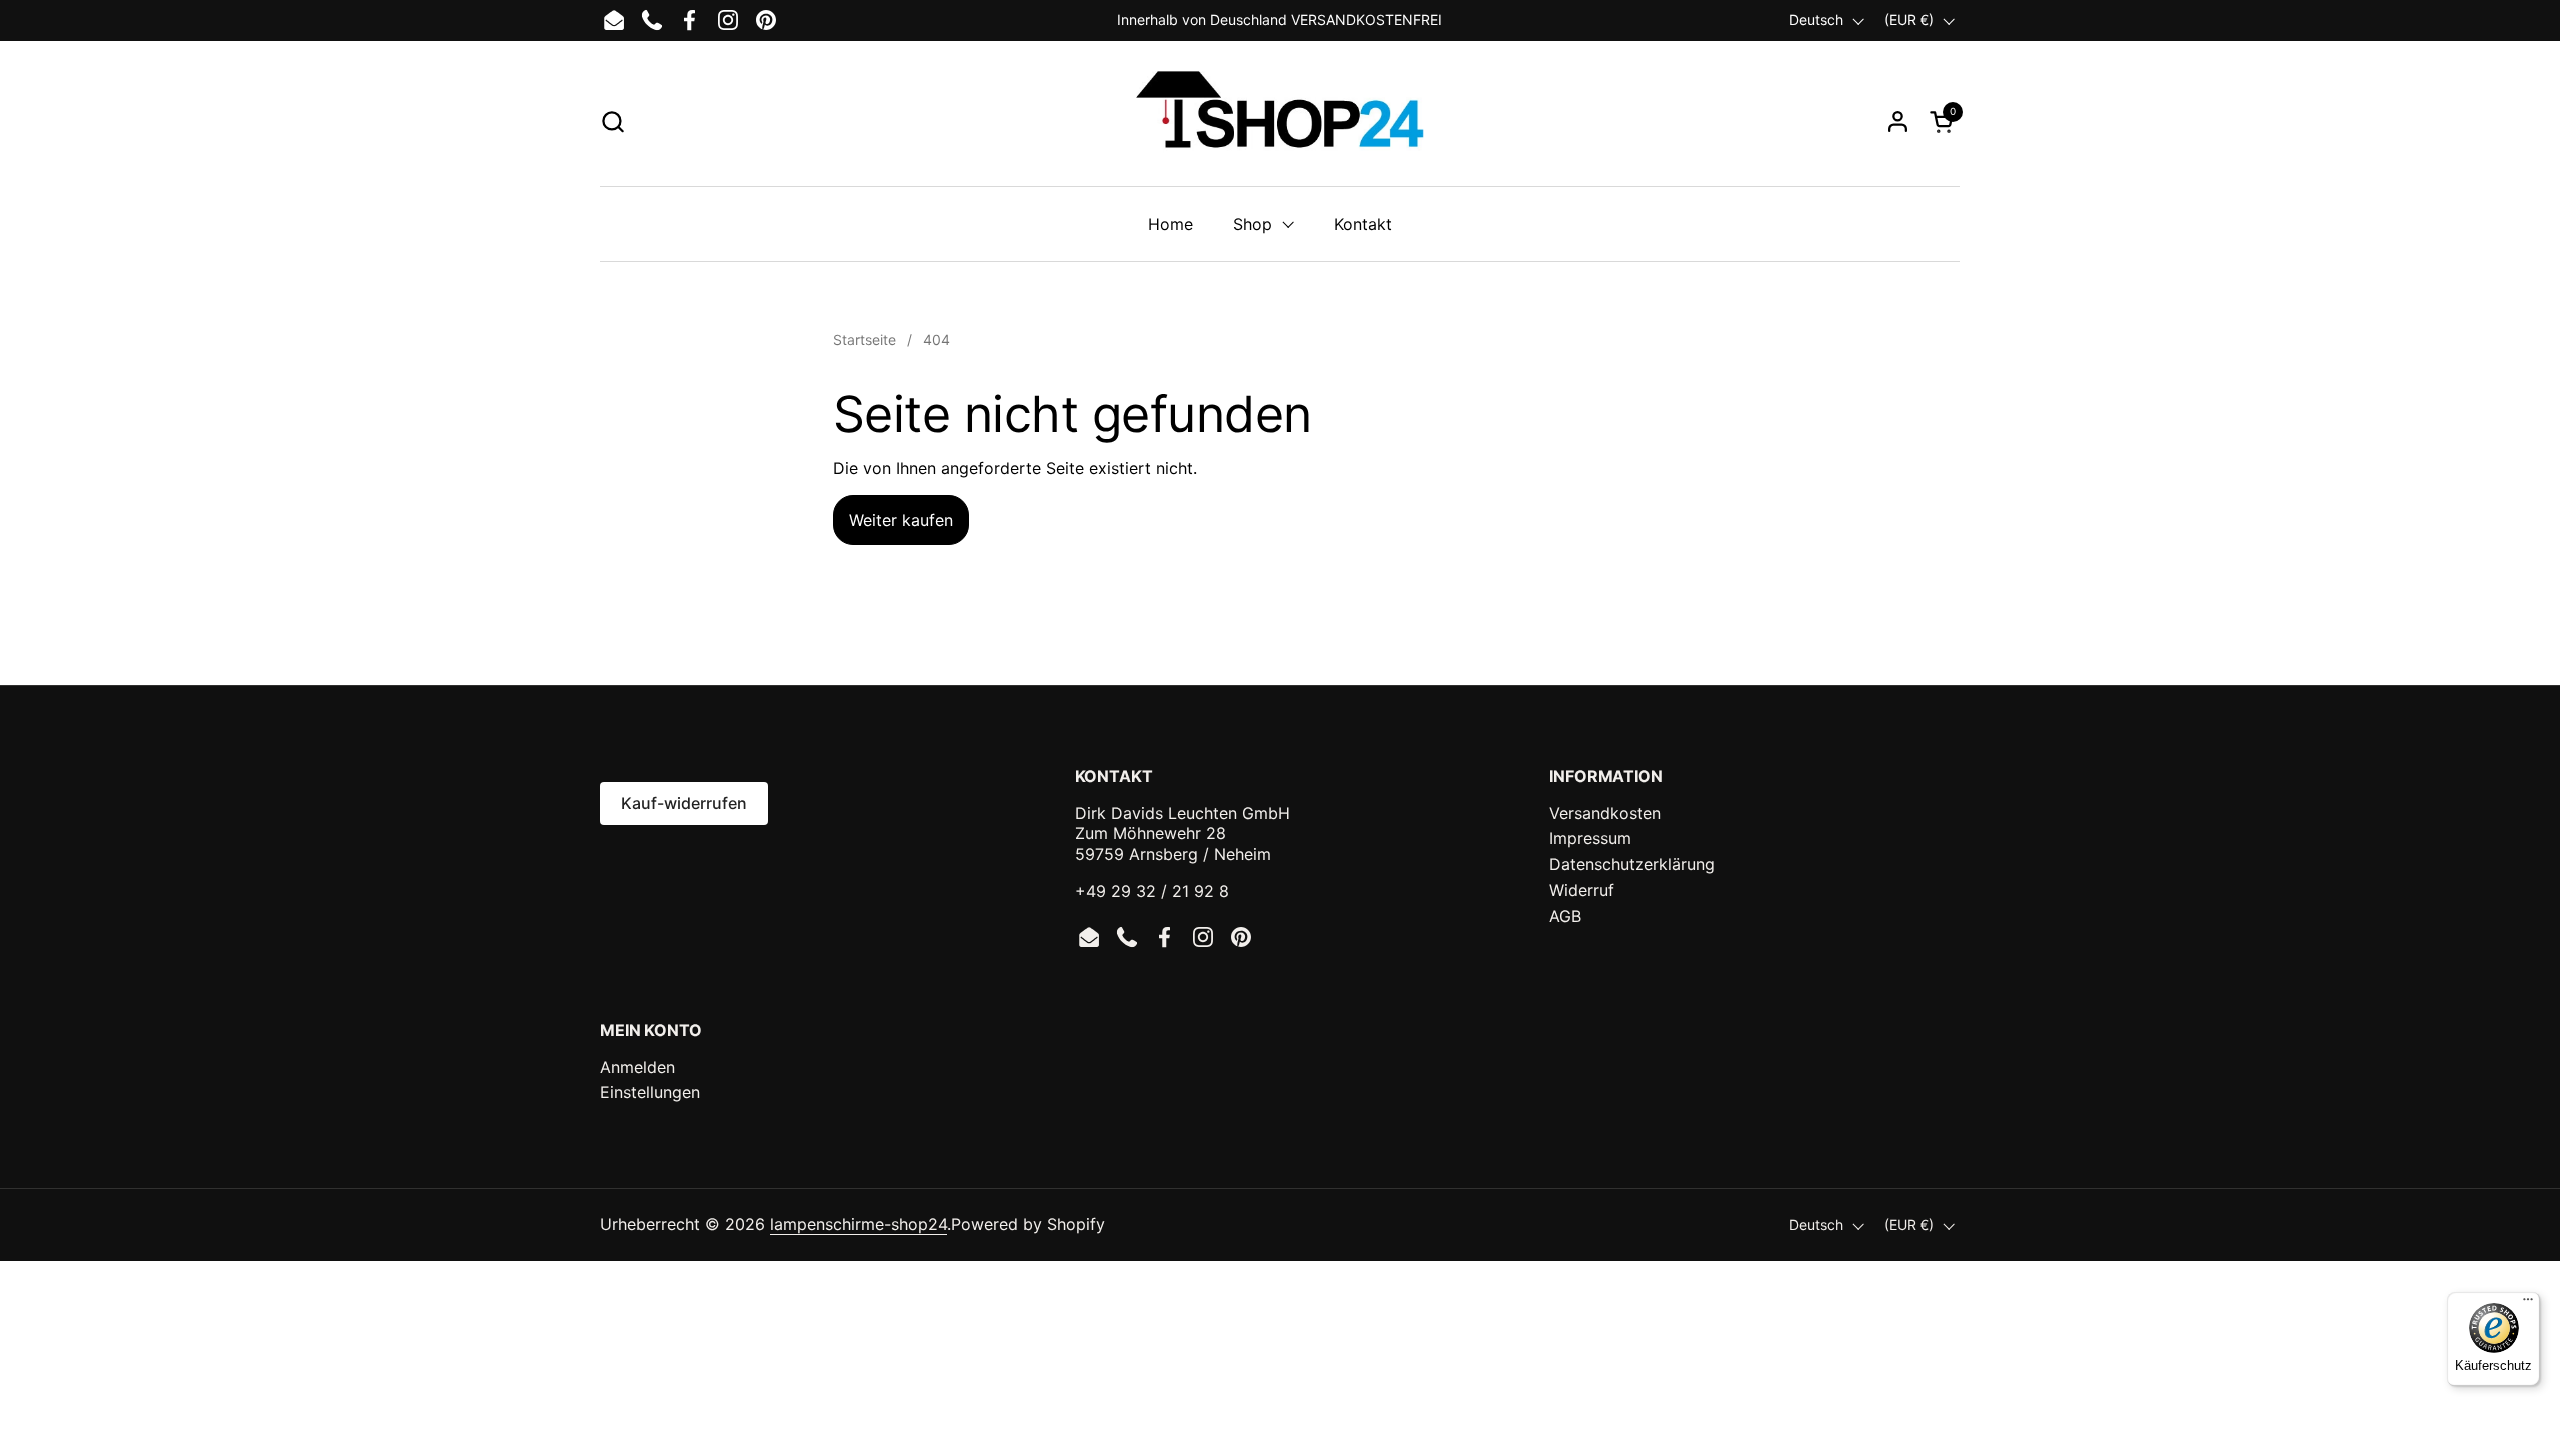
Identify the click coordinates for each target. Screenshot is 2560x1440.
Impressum (1590, 838)
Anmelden (637, 1067)
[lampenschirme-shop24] (1279, 121)
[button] (612, 121)
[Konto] (1897, 121)
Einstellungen (650, 1092)
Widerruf (1581, 890)
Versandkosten (1605, 813)
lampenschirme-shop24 (858, 1224)
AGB (1565, 916)
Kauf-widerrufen (684, 803)
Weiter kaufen (901, 520)
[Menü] (2528, 1304)
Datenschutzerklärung (1632, 864)
